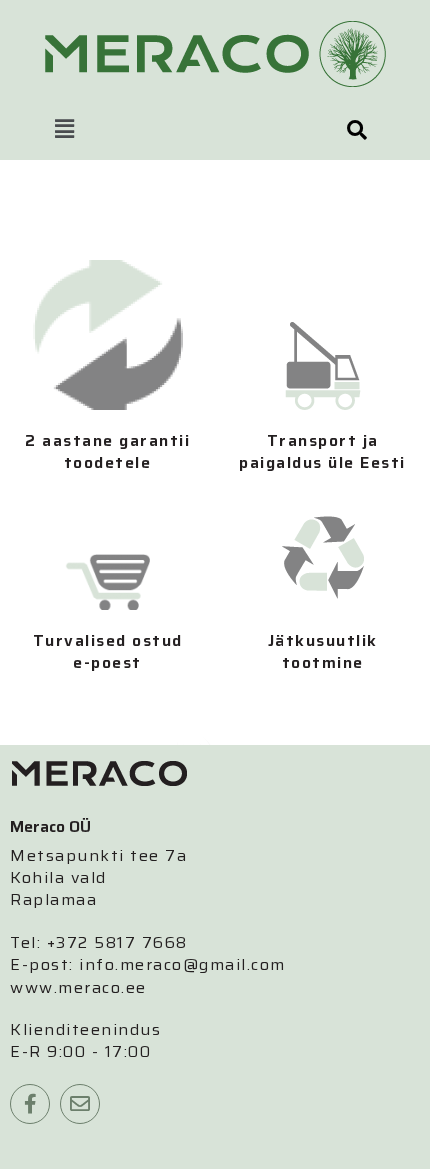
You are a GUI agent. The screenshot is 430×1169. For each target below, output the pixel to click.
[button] (64, 129)
